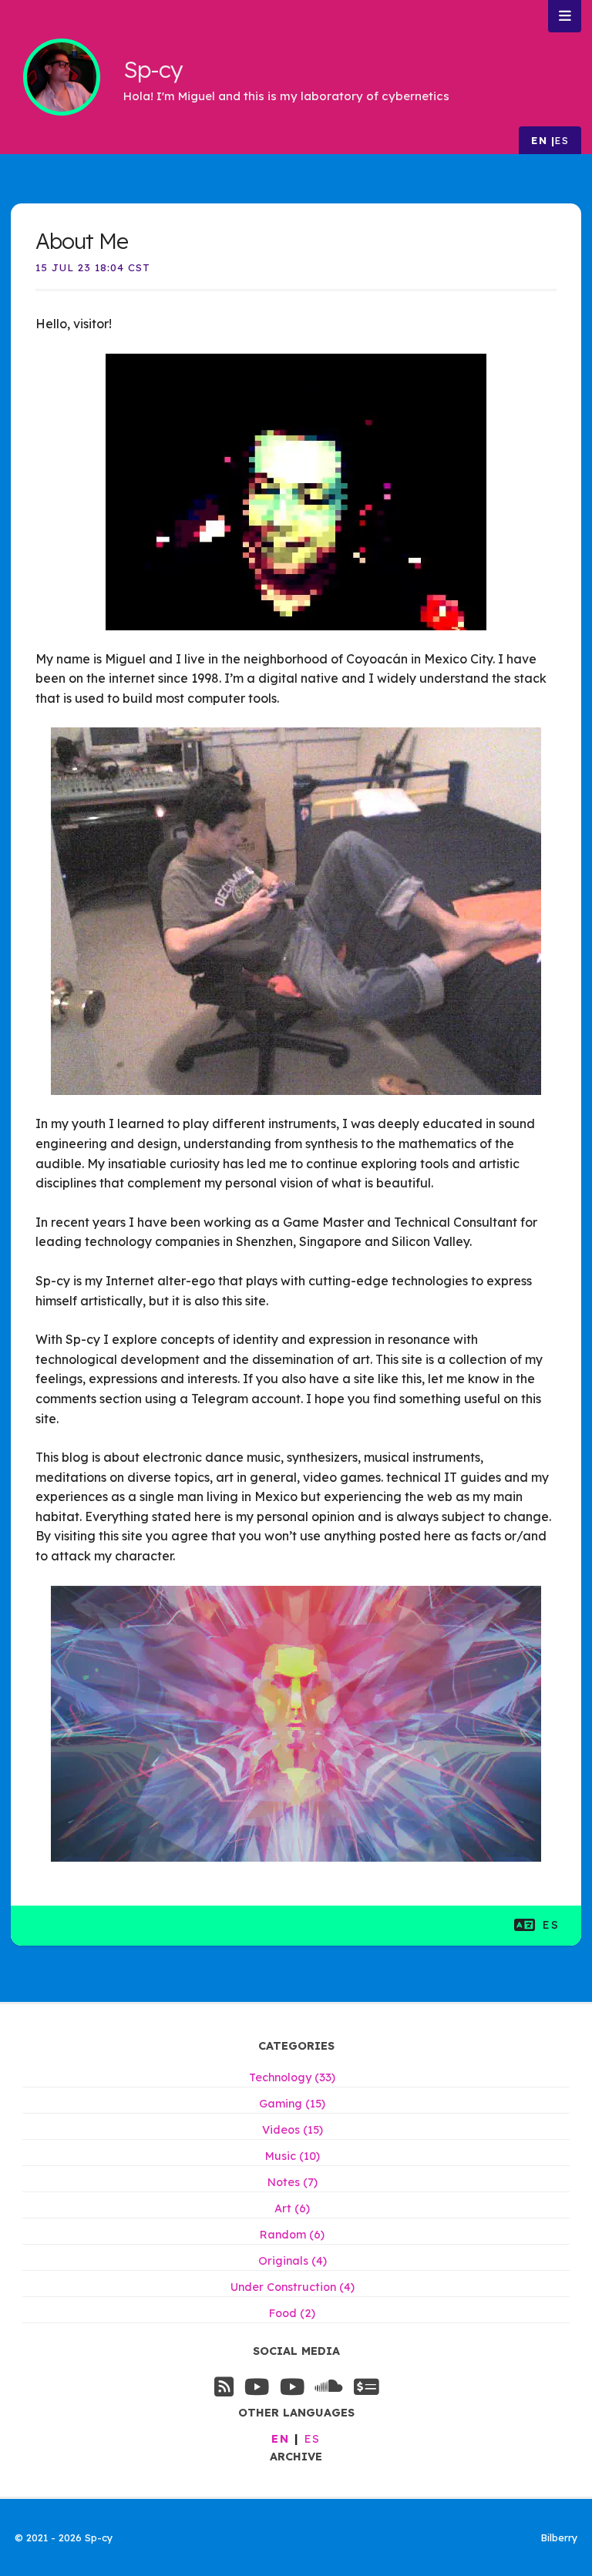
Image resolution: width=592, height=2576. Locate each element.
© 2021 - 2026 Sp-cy (64, 2537)
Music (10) (293, 2156)
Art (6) (292, 2208)
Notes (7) (293, 2182)
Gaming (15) (292, 2104)
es (562, 140)
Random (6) (292, 2235)
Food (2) (292, 2313)
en (539, 140)
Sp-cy (153, 69)
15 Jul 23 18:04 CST (93, 267)
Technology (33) (292, 2077)
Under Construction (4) (293, 2287)
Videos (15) (293, 2130)
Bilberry (559, 2537)
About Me (82, 241)
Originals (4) (293, 2261)
